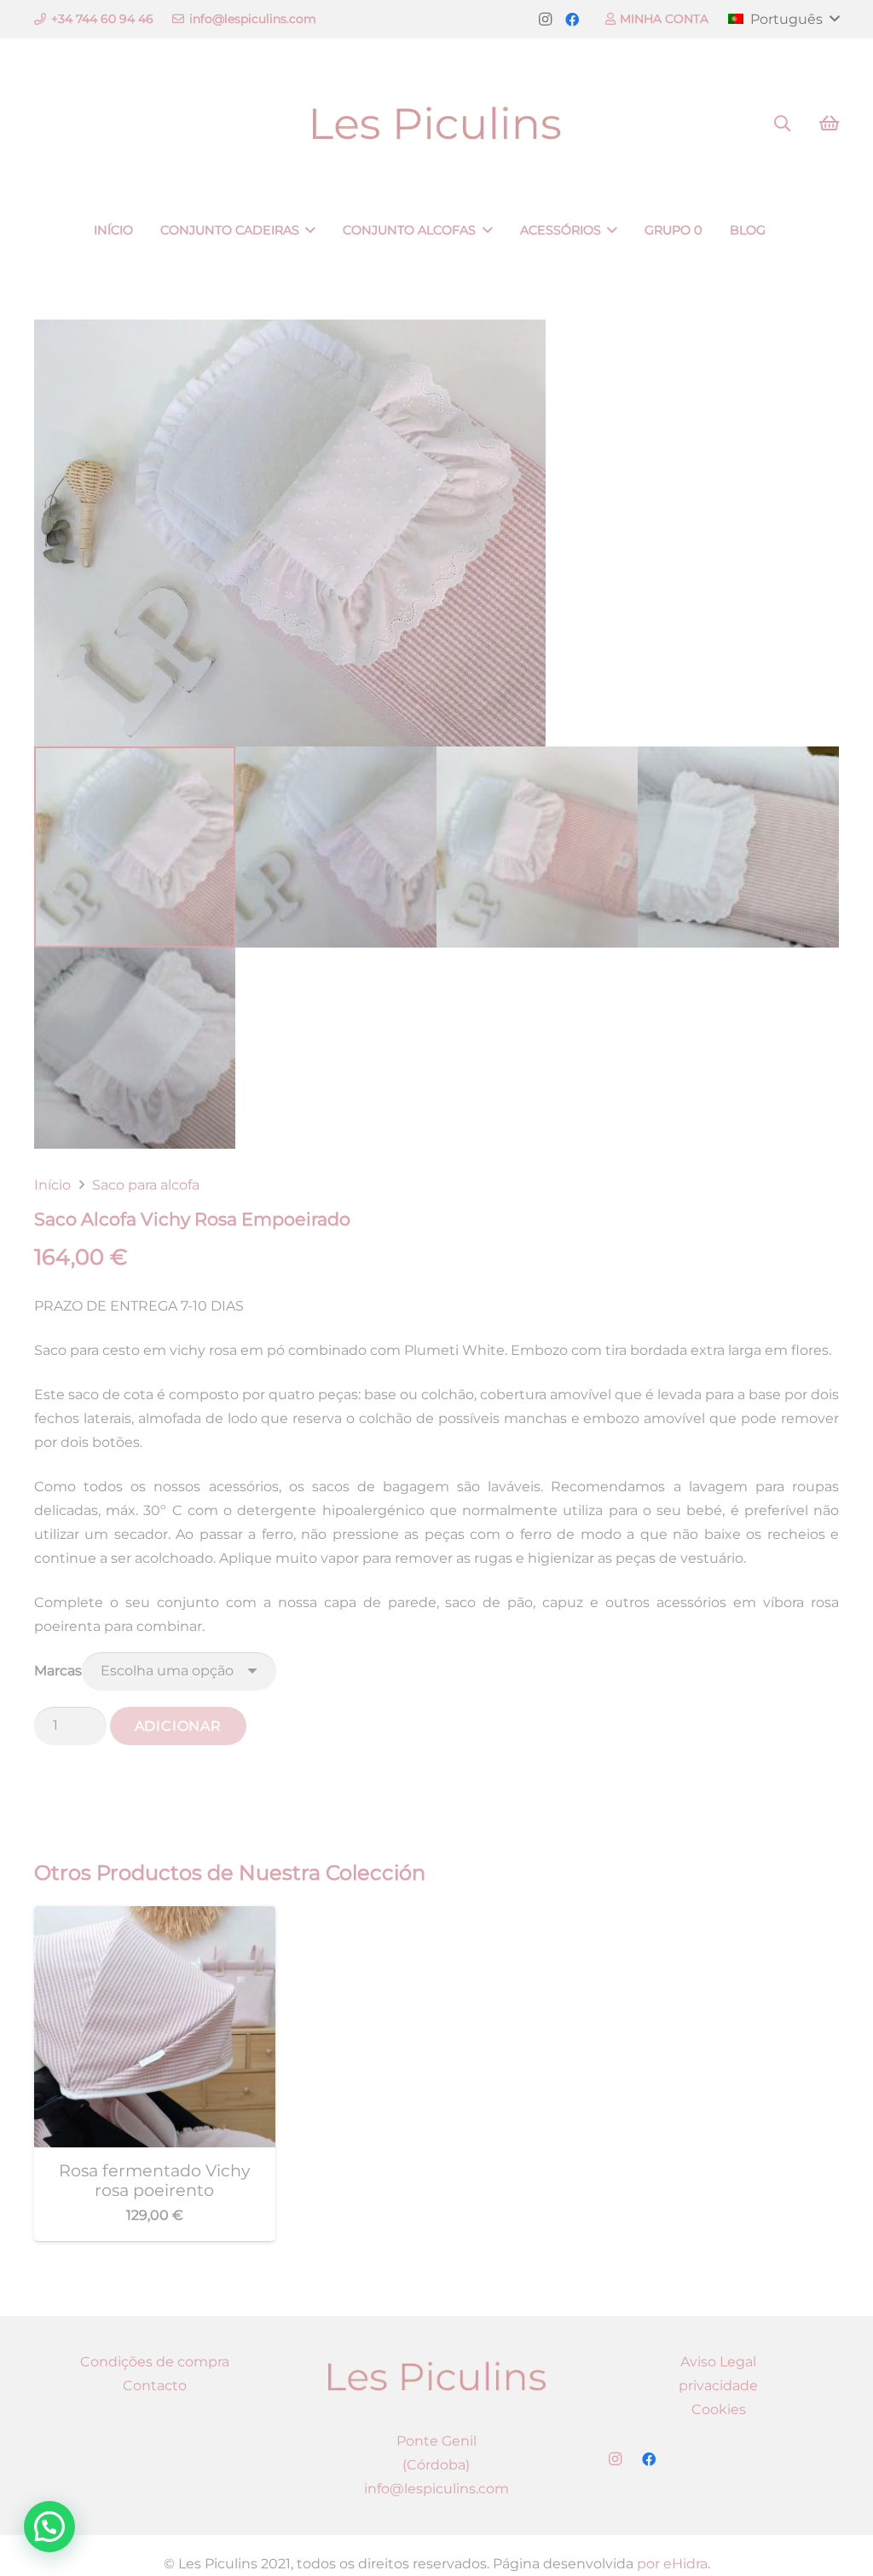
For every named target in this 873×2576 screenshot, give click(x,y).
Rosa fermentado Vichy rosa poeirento (154, 2180)
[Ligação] (436, 124)
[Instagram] (545, 20)
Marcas (58, 1671)
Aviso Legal (718, 2362)
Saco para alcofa (146, 1185)
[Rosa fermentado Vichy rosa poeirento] (155, 1918)
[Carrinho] (829, 124)
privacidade (718, 2386)
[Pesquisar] (782, 124)
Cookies (719, 2409)
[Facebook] (572, 20)
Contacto (155, 2386)
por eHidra (672, 2564)
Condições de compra (155, 2362)
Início (52, 1185)
